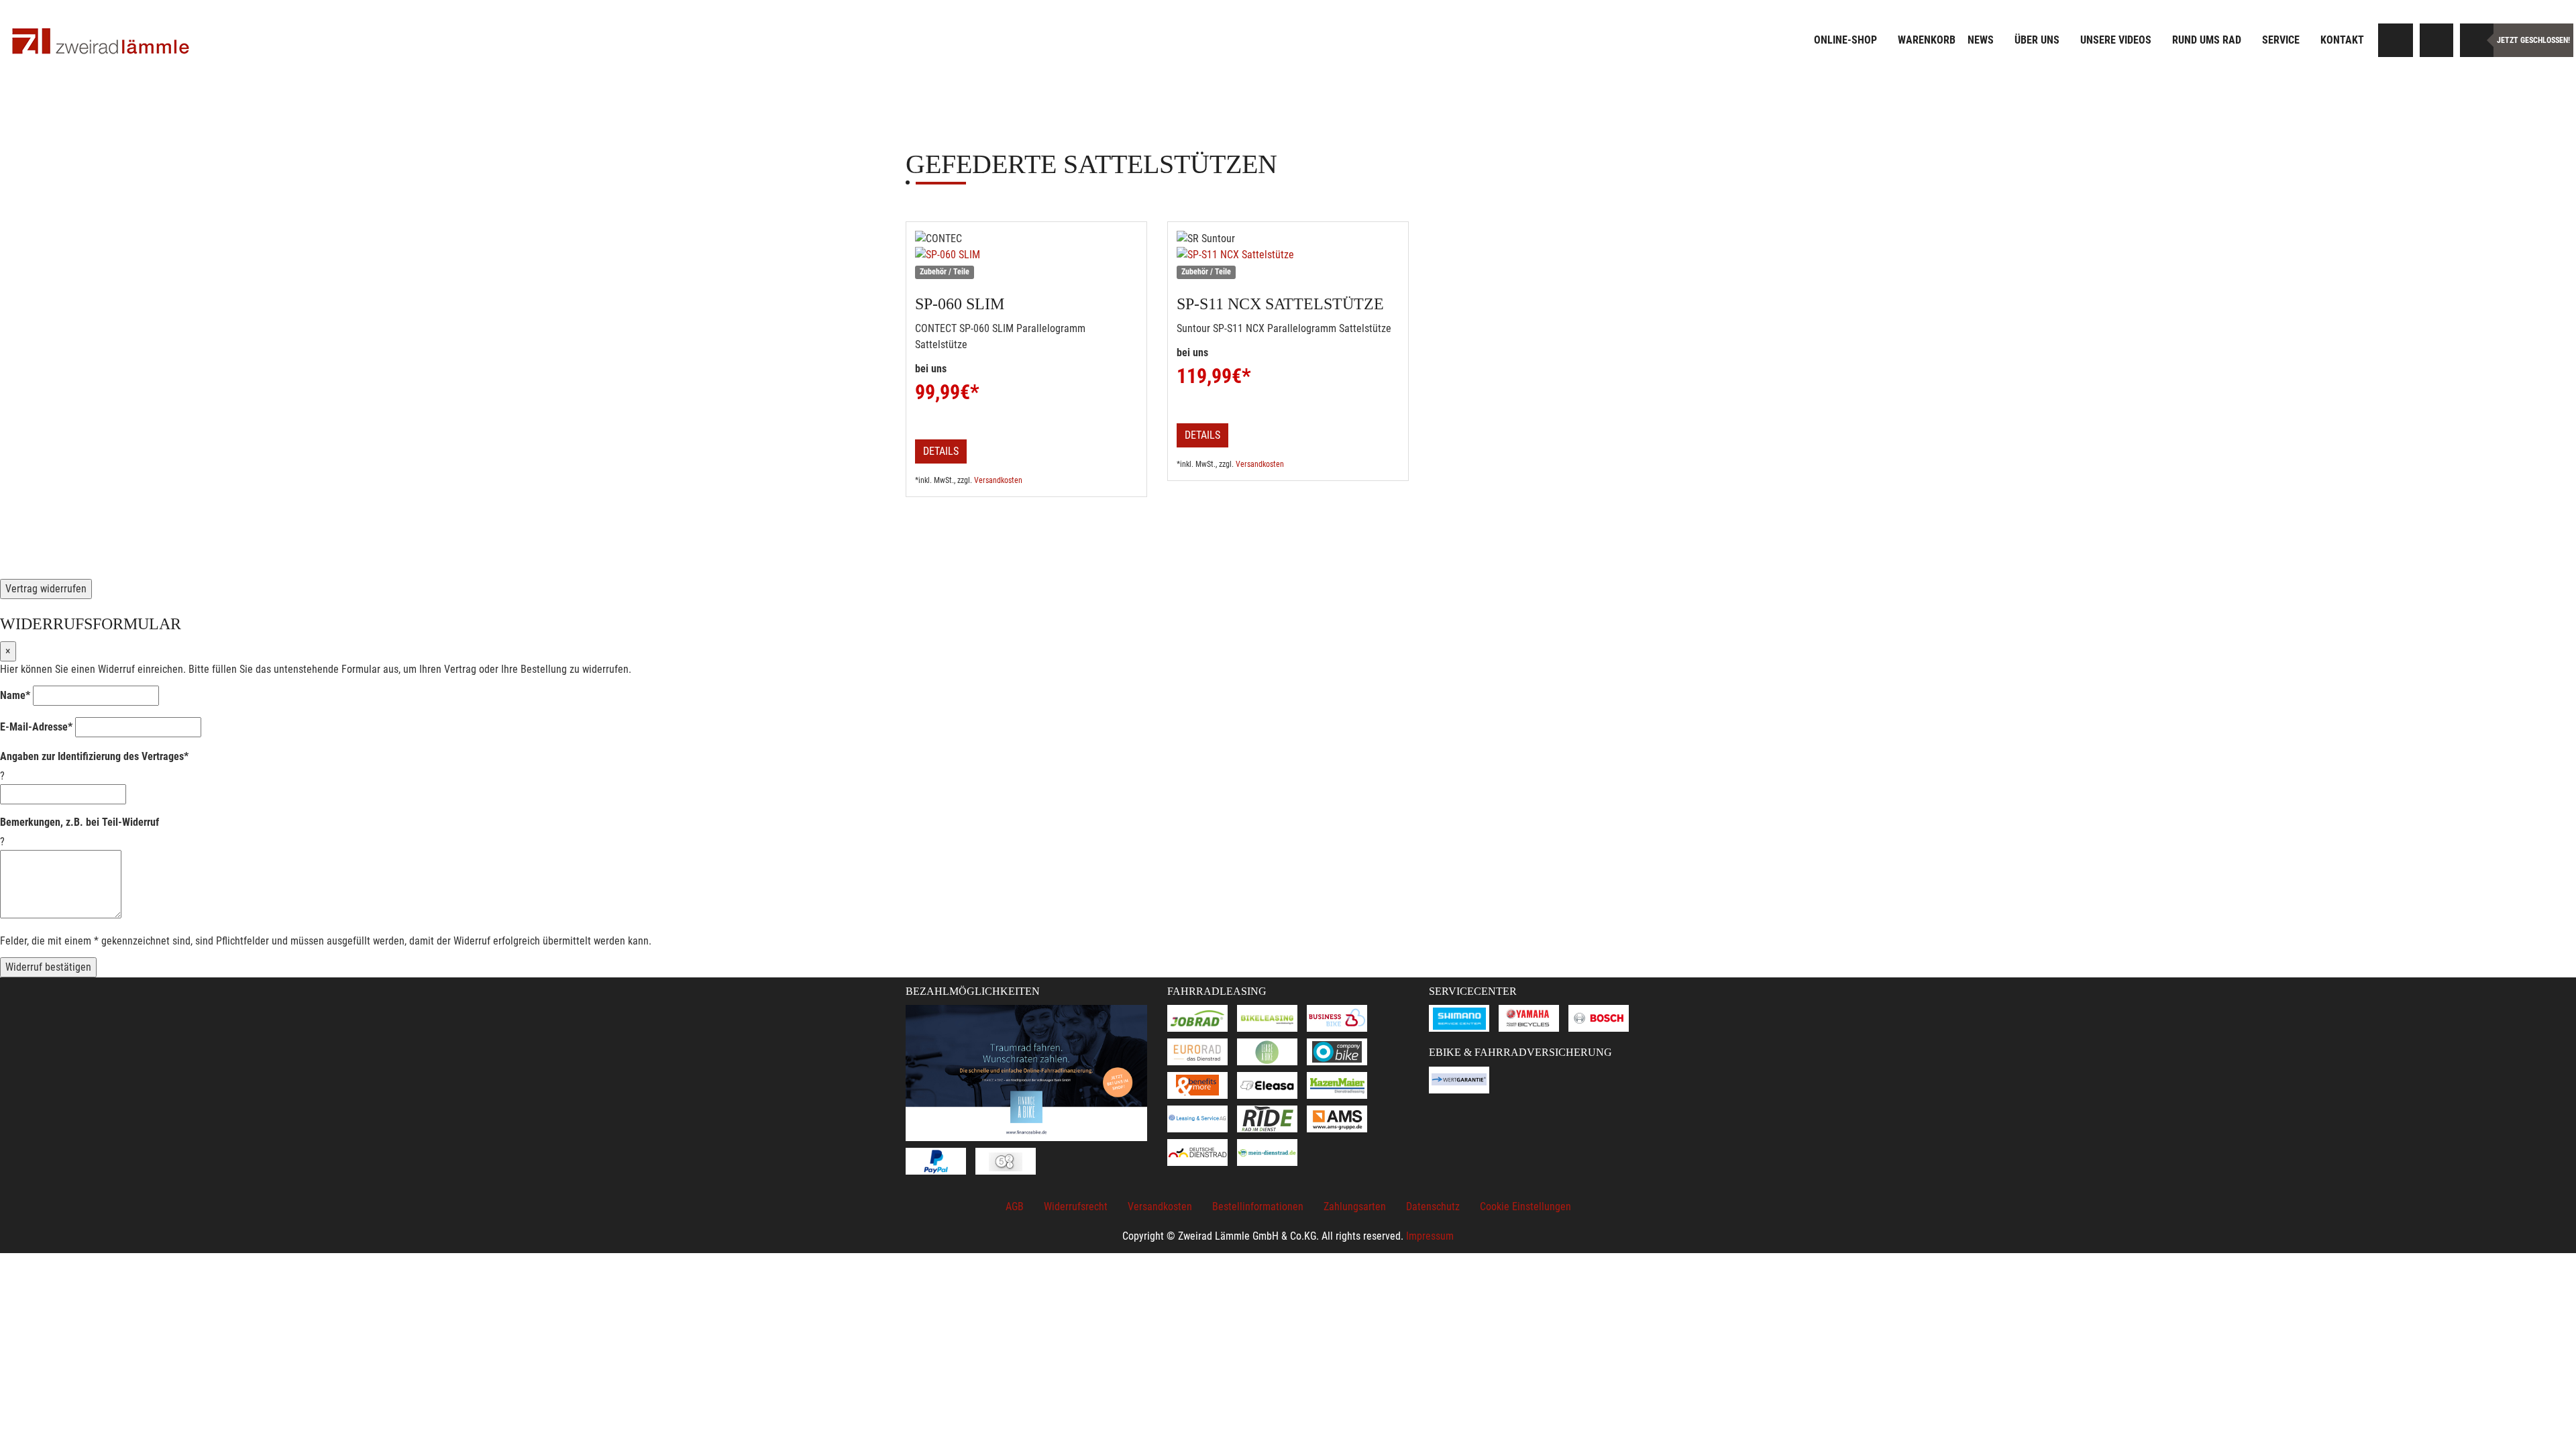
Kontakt (2342, 40)
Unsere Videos (2116, 40)
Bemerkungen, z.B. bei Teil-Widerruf (79, 822)
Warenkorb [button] (1927, 40)
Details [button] (941, 451)
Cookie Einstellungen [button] (1525, 1206)
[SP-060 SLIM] (1026, 255)
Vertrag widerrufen (46, 589)
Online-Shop (1845, 40)
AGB (1015, 1206)
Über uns (2037, 40)
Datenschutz (1433, 1206)
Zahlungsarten (1355, 1206)
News (1981, 40)
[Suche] (2396, 40)
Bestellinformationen (1258, 1206)
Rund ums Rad (2207, 40)
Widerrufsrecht (1076, 1206)
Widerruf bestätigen (48, 967)
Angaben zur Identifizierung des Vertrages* (94, 756)
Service (2281, 40)
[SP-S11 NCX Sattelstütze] (1288, 255)
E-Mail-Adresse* (36, 727)
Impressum (1430, 1236)
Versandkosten (998, 480)
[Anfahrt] (2436, 40)
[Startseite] (101, 42)
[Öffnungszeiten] (2477, 40)
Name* (15, 695)
